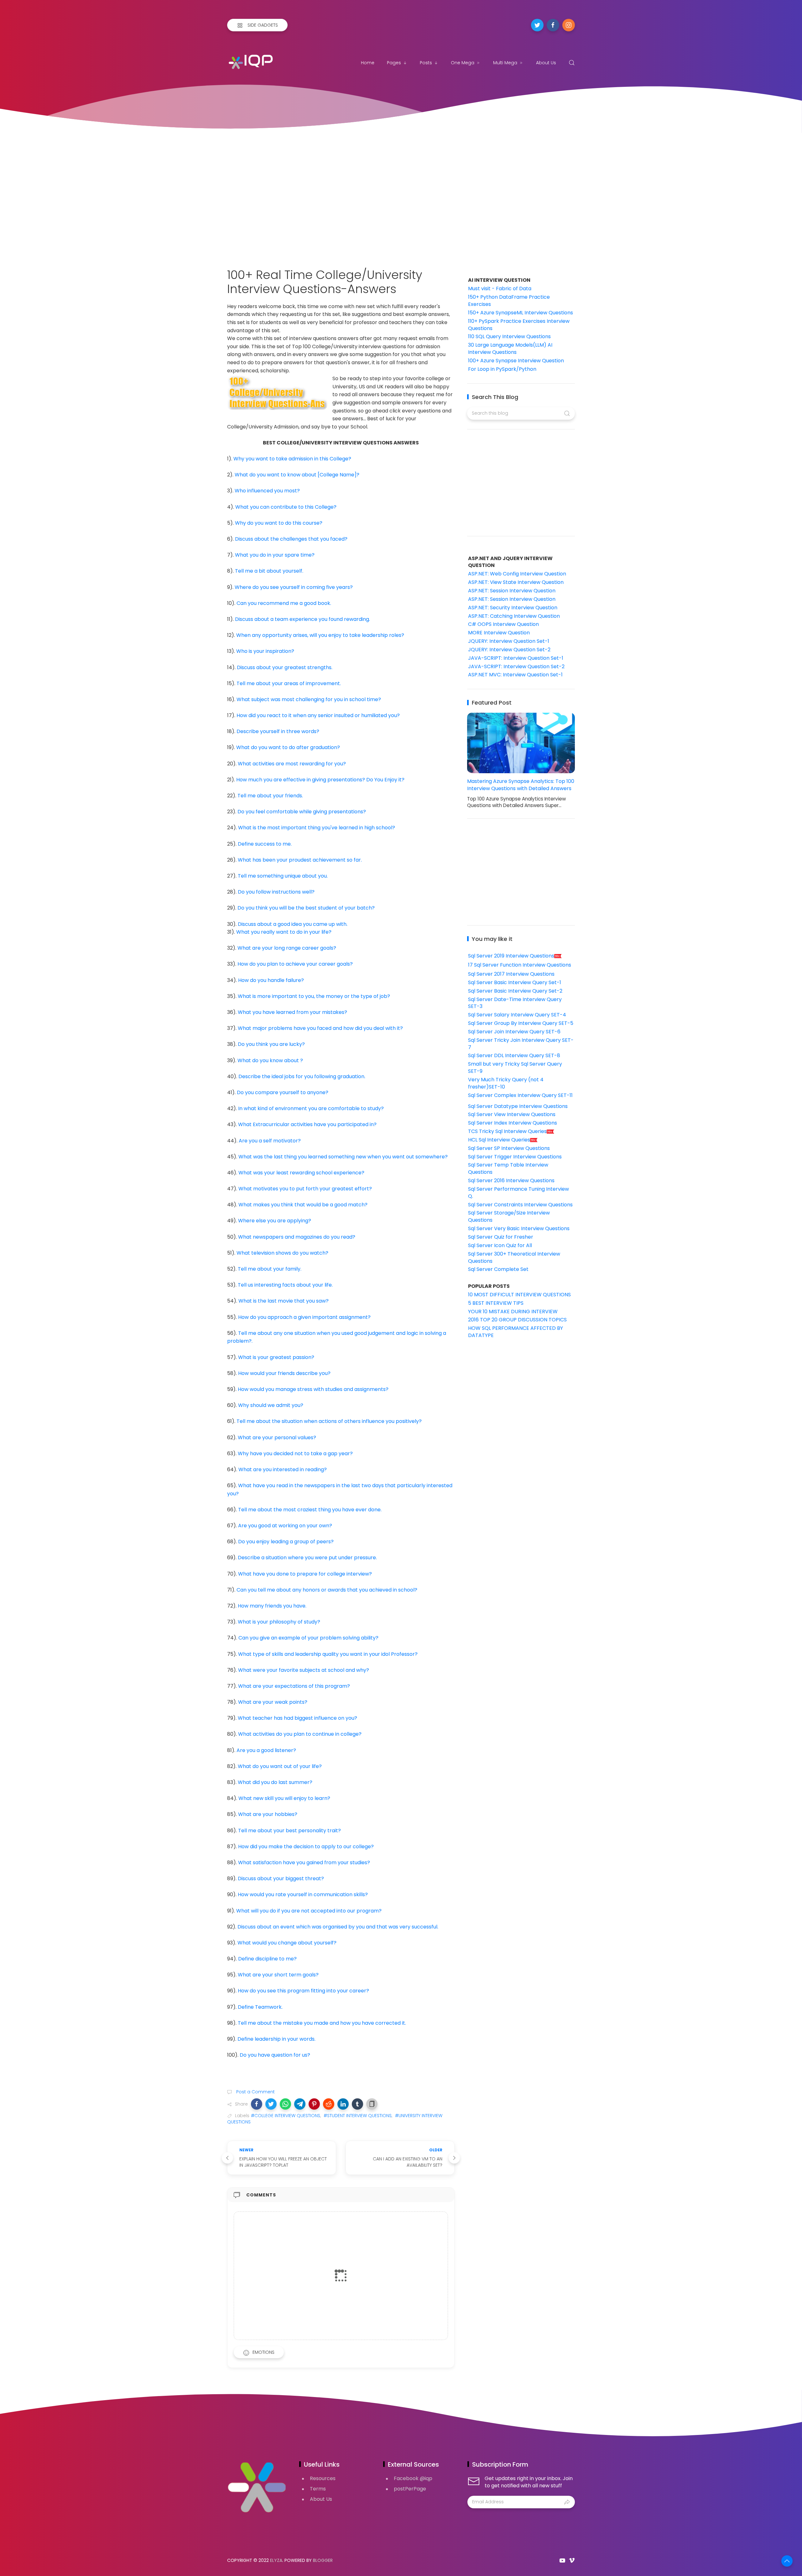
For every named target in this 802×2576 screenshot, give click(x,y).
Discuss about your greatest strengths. (285, 667)
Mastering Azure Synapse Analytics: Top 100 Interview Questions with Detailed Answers (521, 785)
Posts (426, 63)
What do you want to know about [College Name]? (297, 475)
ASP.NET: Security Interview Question (513, 608)
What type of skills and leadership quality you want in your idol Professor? (328, 1654)
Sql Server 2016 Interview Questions (511, 1180)
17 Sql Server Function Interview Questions (520, 965)
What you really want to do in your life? (284, 932)
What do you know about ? (270, 1060)
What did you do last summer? (275, 1782)
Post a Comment (255, 2092)
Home (368, 63)
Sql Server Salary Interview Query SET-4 (517, 1015)
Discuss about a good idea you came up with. (293, 924)
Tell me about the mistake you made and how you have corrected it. (322, 2023)
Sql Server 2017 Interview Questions (511, 974)
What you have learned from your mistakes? (292, 1012)
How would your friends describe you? (284, 1373)
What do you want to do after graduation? (288, 747)
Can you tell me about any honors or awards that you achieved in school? (327, 1590)
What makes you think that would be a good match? (303, 1205)
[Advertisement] (401, 192)
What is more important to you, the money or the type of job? (314, 996)
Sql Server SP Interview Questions (509, 1148)
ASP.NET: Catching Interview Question (514, 616)
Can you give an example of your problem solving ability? (308, 1638)
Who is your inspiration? (265, 651)
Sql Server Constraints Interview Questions (520, 1205)
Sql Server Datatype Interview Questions (518, 1106)
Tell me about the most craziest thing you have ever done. (310, 1510)
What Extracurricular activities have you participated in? (307, 1124)
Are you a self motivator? (270, 1141)
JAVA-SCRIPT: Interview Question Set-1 (516, 658)
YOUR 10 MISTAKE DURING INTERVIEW (513, 1312)
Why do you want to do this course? (279, 523)
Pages (394, 63)
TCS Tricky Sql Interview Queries (507, 1131)
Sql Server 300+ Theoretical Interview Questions (514, 1257)
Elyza (276, 2560)
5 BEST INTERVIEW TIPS (496, 1303)
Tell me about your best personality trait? (289, 1831)
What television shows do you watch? (282, 1253)
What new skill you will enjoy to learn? (284, 1798)
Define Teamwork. (260, 2007)
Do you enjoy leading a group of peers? (286, 1542)
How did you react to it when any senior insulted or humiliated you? (318, 715)
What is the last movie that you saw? (284, 1301)
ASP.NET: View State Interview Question (516, 582)
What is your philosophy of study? (279, 1622)
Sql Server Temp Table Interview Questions (508, 1168)
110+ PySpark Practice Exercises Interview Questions (519, 325)
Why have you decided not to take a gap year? (295, 1453)
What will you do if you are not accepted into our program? (309, 1911)
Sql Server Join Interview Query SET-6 (514, 1032)
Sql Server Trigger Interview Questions (515, 1157)
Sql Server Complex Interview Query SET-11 (520, 1095)
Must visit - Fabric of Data (500, 289)
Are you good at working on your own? (285, 1526)
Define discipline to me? (267, 1959)
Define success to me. (265, 844)
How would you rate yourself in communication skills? (303, 1894)
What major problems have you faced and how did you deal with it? (320, 1028)
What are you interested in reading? (283, 1469)
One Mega (463, 63)
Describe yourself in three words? (278, 731)
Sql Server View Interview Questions (512, 1114)
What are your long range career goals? (287, 948)
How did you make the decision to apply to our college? (306, 1847)
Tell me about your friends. (270, 796)
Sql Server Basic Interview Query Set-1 (515, 982)
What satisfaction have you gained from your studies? (304, 1862)
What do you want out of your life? (280, 1766)
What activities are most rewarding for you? (292, 764)
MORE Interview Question (499, 633)
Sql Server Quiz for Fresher (501, 1237)
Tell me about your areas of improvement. (289, 683)
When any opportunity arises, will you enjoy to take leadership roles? (320, 635)
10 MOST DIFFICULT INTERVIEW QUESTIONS (519, 1295)
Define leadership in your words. (276, 2039)
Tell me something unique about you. (283, 876)
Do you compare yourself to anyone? (283, 1092)
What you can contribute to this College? (286, 507)
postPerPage (410, 2489)
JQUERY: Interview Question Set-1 (509, 641)
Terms (318, 2489)
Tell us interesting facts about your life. (285, 1285)
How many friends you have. (272, 1606)
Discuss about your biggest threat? (281, 1878)
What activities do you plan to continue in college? (300, 1734)
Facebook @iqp (413, 2478)
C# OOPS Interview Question (503, 624)
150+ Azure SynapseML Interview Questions (521, 313)
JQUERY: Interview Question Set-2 (509, 650)
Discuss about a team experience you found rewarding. (302, 619)
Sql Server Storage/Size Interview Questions (509, 1216)
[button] (257, 2104)
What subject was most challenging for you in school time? (309, 699)
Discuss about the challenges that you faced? (291, 539)
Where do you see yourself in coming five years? (294, 587)
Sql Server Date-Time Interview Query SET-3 (515, 1003)
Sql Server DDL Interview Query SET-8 (514, 1055)
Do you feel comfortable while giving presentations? (302, 812)
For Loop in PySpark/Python (502, 369)
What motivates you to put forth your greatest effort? (305, 1189)
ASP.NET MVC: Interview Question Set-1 (515, 675)
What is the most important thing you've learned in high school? (317, 828)
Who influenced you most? (267, 491)
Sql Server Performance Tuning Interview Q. (518, 1193)
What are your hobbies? (268, 1814)
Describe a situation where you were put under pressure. (307, 1558)
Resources (323, 2478)
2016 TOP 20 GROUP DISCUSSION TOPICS (517, 1320)
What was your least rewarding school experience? (301, 1173)
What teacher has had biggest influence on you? (297, 1718)
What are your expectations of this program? (294, 1686)
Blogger (323, 2560)
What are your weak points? (273, 1702)
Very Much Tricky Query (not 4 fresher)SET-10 (506, 1083)
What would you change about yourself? (287, 1943)
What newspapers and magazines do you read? (297, 1237)
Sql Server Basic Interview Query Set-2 (515, 991)
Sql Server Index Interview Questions (513, 1123)
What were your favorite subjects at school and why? (304, 1670)
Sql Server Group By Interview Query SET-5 (521, 1023)
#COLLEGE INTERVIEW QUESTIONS (286, 2116)
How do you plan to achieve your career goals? (295, 964)
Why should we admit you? (271, 1405)
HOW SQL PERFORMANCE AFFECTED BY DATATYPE (516, 1332)
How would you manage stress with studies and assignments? (313, 1389)
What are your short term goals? (278, 1975)
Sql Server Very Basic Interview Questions (519, 1228)
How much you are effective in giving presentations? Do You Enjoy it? (320, 780)
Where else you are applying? (275, 1221)
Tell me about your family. (270, 1269)
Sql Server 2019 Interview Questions (511, 956)
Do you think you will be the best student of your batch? (306, 908)
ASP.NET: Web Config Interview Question (517, 574)
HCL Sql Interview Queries (499, 1140)
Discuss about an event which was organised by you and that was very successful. (338, 1927)
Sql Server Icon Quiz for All (500, 1245)
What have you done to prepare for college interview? (305, 1574)
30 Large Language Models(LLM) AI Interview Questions (510, 349)
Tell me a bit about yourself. (269, 571)
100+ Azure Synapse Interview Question (516, 361)
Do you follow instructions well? (276, 892)
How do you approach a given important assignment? (304, 1317)
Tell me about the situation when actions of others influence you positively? (329, 1421)
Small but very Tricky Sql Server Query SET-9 (515, 1068)
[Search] (572, 63)
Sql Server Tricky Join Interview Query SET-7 (521, 1044)
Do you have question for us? (275, 2055)
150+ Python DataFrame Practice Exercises (509, 301)
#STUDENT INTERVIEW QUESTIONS (358, 2116)
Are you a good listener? (266, 1750)
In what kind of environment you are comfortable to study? (311, 1108)
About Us (546, 63)
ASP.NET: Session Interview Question (512, 591)
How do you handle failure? (271, 980)
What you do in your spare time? (275, 555)
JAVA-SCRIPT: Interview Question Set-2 (516, 666)
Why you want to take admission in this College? (292, 459)
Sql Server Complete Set (498, 1269)
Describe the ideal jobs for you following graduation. (302, 1076)
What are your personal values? (277, 1438)
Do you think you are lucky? (271, 1044)
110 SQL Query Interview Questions (509, 336)
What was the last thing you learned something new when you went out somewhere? (343, 1157)
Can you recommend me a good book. (284, 603)
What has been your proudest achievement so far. (300, 860)
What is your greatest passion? (276, 1357)
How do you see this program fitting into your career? (303, 1991)
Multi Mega (505, 63)
